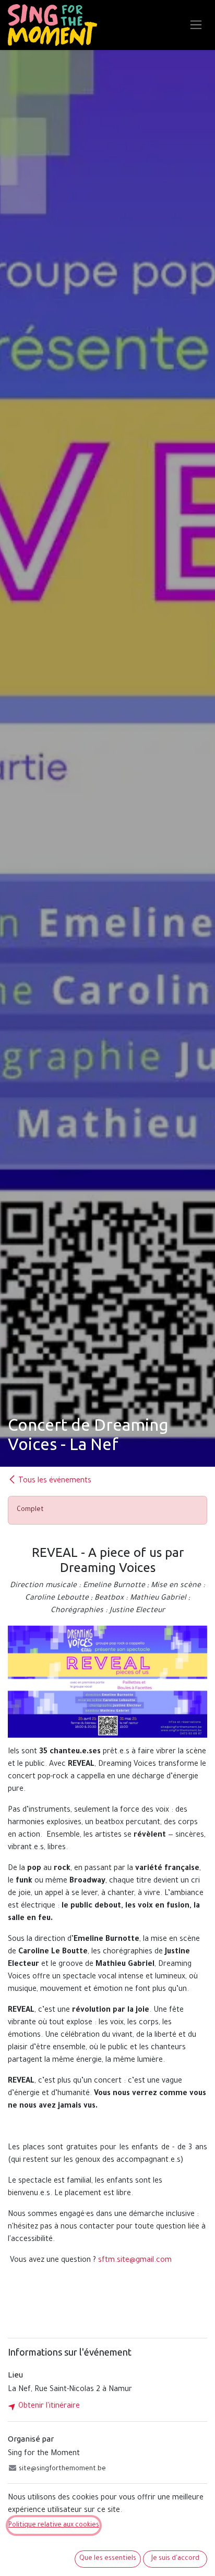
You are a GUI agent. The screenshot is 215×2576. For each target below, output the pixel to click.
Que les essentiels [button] (108, 2559)
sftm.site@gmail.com (135, 2261)
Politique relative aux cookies (54, 2525)
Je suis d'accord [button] (175, 2559)
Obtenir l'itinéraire (48, 2407)
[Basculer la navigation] (196, 25)
